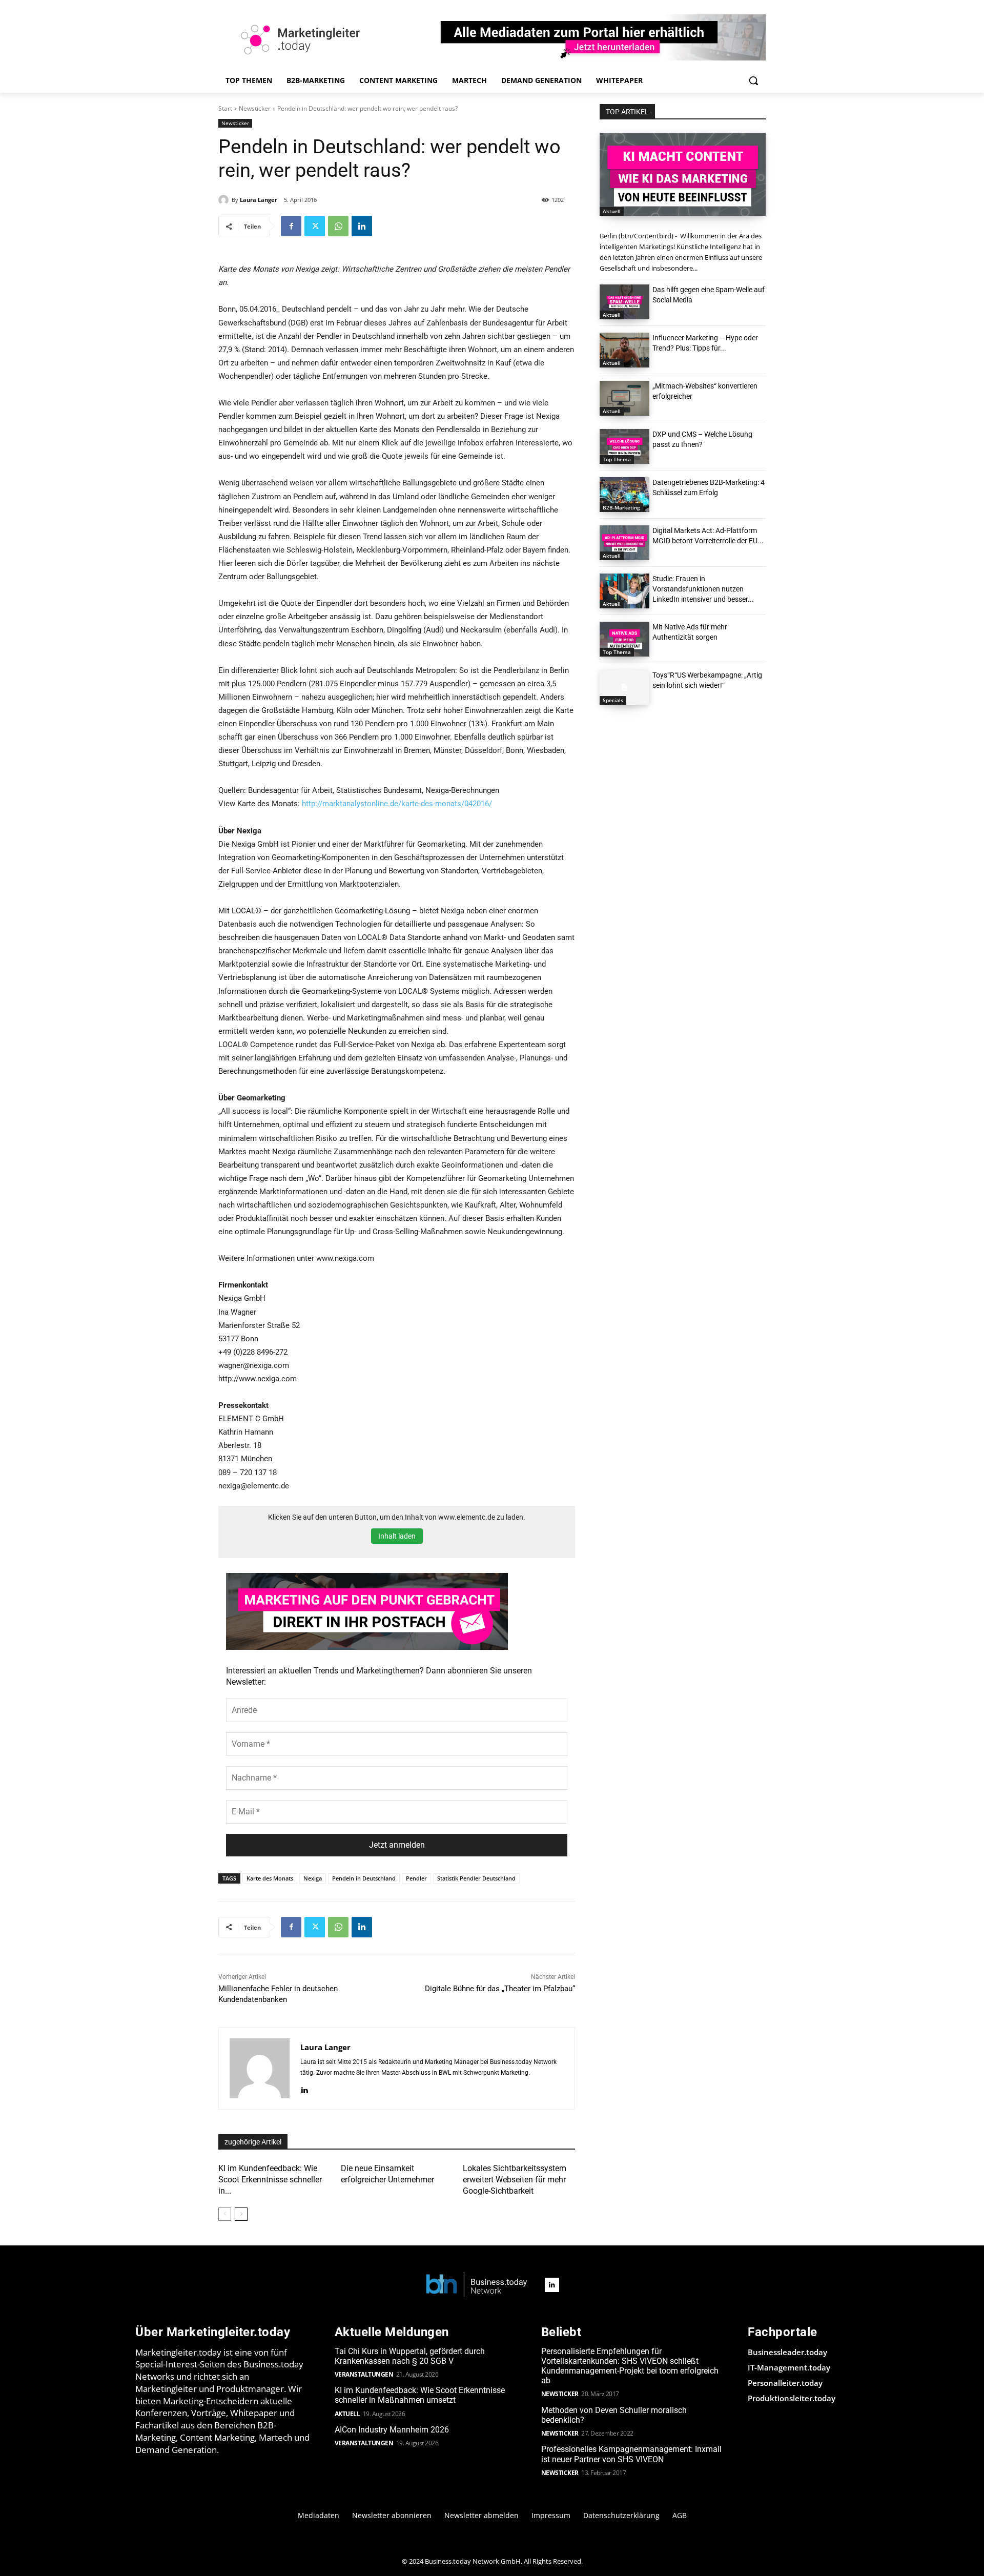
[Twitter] (315, 226)
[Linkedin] (362, 226)
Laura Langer (259, 200)
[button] (753, 80)
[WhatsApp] (338, 226)
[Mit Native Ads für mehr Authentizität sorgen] (624, 639)
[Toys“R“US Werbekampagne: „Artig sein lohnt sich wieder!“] (624, 687)
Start (225, 108)
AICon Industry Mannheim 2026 (392, 2430)
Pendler (416, 1878)
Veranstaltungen (364, 2374)
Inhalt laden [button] (397, 1536)
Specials (613, 700)
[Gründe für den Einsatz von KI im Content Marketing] (683, 174)
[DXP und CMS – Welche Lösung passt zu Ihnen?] (624, 446)
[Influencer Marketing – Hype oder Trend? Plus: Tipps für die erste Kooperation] (624, 350)
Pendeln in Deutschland (364, 1878)
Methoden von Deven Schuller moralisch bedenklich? (614, 2415)
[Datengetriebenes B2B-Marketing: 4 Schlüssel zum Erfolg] (624, 495)
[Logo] (477, 2285)
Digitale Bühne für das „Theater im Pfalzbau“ (500, 1989)
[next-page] (241, 2214)
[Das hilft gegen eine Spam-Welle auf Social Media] (624, 302)
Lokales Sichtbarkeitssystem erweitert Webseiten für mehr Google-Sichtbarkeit (515, 2180)
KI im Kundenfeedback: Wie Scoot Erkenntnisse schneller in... (270, 2180)
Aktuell (612, 211)
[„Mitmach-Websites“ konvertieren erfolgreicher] (624, 398)
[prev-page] (225, 2214)
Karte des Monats (270, 1878)
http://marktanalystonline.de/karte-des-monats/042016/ (397, 804)
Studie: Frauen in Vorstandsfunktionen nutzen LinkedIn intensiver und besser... (703, 589)
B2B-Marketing (621, 507)
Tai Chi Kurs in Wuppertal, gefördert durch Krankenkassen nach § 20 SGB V (410, 2356)
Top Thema (617, 459)
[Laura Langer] (225, 200)
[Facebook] (291, 226)
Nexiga (313, 1878)
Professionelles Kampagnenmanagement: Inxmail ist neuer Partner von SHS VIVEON (631, 2454)
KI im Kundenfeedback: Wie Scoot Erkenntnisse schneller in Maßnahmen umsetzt (420, 2395)
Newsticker (255, 108)
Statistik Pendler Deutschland (476, 1878)
